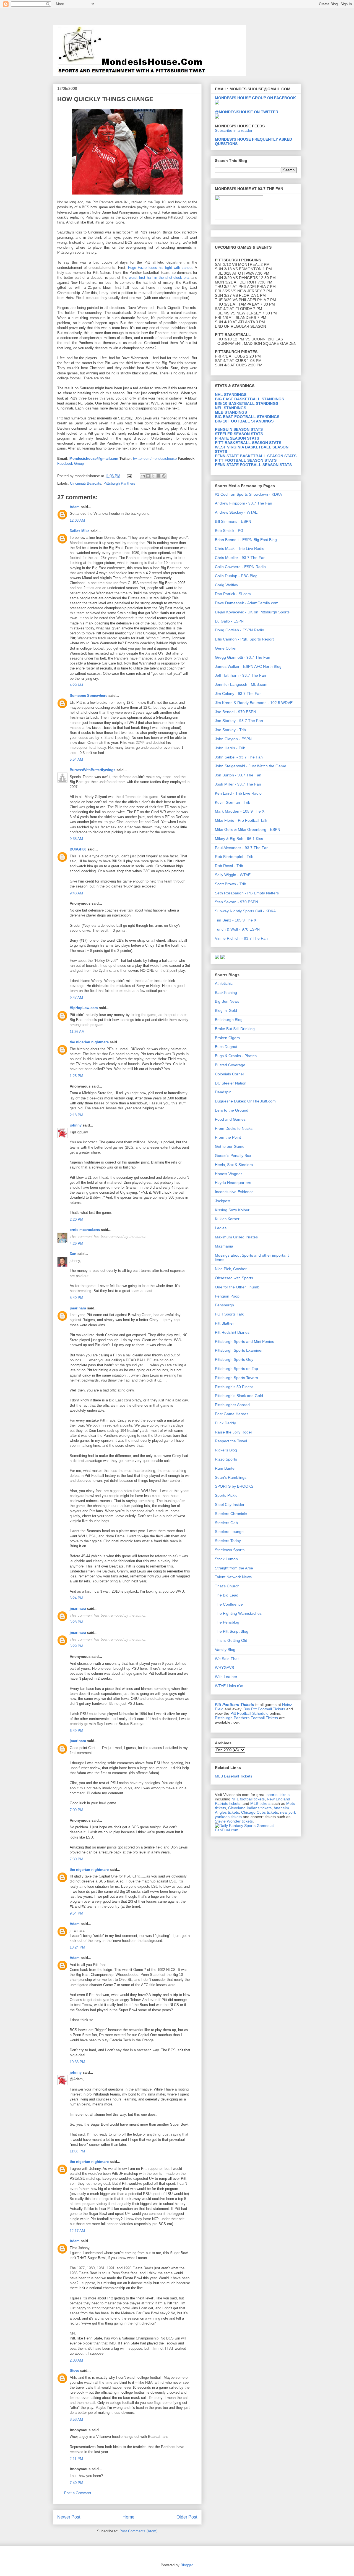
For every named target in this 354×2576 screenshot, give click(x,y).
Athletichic (224, 983)
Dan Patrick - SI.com (233, 594)
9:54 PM (76, 1913)
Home (128, 2517)
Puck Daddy (225, 1423)
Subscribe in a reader (234, 130)
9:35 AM (76, 839)
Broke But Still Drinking (235, 1029)
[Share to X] (153, 476)
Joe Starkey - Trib (230, 730)
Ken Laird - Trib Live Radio (238, 793)
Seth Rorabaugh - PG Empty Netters (247, 893)
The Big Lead (227, 1595)
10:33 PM (77, 2062)
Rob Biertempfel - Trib (234, 857)
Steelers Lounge (229, 1532)
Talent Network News (233, 1577)
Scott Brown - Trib (231, 884)
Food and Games (230, 1119)
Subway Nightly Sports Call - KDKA (245, 911)
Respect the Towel (231, 1441)
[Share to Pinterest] (164, 476)
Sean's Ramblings (231, 1477)
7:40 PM (76, 2483)
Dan (73, 1254)
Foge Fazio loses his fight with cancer (160, 268)
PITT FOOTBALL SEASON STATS (246, 460)
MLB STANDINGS (231, 412)
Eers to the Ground (232, 1110)
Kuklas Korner (227, 1219)
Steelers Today (228, 1541)
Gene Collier (226, 648)
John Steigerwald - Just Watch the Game (251, 766)
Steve (74, 2371)
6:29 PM (76, 1646)
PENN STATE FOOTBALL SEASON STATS (253, 465)
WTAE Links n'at (229, 1686)
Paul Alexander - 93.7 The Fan (242, 848)
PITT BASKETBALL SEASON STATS (248, 443)
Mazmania (224, 1246)
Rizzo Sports (226, 1459)
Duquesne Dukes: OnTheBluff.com (245, 1101)
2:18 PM (76, 1115)
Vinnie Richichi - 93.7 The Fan (241, 938)
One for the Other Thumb (237, 1287)
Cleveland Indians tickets (250, 1808)
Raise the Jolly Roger (234, 1432)
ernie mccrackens (85, 1230)
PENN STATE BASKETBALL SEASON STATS (256, 456)
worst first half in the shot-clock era (159, 278)
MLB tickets (260, 1803)
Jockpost (223, 1201)
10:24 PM (77, 1947)
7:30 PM (76, 1859)
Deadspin (223, 1092)
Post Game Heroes (232, 1414)
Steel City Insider (230, 1504)
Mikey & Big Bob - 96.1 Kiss (239, 839)
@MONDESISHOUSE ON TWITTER (247, 112)
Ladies (221, 1228)
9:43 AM (76, 893)
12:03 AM (77, 520)
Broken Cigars (227, 1038)
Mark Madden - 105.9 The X (240, 811)
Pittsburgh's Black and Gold (239, 1396)
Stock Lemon (226, 1559)
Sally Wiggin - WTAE (233, 875)
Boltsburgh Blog (229, 1020)
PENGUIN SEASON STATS (239, 429)
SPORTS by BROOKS (234, 1486)
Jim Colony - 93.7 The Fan (238, 694)
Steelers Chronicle (231, 1514)
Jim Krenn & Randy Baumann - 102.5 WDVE (254, 703)
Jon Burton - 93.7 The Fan (238, 775)
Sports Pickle (226, 1495)
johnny (76, 1125)
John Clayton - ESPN (233, 739)
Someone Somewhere (88, 696)
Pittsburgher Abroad (232, 1405)
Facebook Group (71, 464)
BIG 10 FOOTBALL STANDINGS (244, 421)
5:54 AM (76, 759)
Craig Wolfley (227, 585)
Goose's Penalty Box (233, 1156)
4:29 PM (76, 1244)
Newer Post (69, 2517)
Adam (75, 507)
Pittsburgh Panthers (119, 483)
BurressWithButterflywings (93, 770)
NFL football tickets (248, 1799)
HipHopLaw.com (84, 1008)
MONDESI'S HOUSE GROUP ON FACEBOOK (255, 98)
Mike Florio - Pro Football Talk (241, 820)
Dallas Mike (80, 531)
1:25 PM (76, 1076)
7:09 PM (76, 1810)
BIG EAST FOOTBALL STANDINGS (247, 417)
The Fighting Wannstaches (238, 1613)
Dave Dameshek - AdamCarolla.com (247, 603)
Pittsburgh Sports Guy (234, 1359)
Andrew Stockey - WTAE (236, 512)
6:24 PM (76, 1598)
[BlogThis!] (148, 476)
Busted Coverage (230, 1065)
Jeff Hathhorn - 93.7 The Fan (240, 675)
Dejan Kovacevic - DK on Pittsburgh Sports (252, 612)
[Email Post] (129, 476)
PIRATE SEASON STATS (237, 438)
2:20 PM (76, 1219)
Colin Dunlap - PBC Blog (236, 576)
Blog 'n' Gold (226, 1010)
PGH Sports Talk (229, 1314)
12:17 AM (77, 2231)
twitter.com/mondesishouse (155, 459)
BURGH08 (78, 849)
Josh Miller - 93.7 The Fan (238, 784)
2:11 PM (76, 2459)
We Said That (227, 1659)
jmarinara (78, 1308)
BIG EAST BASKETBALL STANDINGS (249, 399)
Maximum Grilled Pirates (236, 1237)
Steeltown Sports (230, 1550)
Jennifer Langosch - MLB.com (241, 684)
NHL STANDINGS (231, 395)
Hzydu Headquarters (233, 1183)
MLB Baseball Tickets (234, 1776)
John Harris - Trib (230, 748)
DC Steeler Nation (231, 1083)
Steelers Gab (226, 1523)
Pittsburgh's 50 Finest (234, 1387)
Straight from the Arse (234, 1568)
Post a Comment (78, 2493)
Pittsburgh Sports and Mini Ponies (244, 1341)
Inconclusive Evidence (234, 1192)
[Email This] (143, 476)
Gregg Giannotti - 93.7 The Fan (243, 657)
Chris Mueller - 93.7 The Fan (240, 558)
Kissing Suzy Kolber (232, 1210)
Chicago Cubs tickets (260, 1812)
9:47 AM (76, 998)
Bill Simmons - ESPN (233, 521)
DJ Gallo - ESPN (229, 621)
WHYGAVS (224, 1668)
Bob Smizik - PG (229, 531)
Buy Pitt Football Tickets (264, 1709)
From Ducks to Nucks (234, 1128)
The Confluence (229, 1604)
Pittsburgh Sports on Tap (236, 1369)
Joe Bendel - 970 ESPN (235, 712)
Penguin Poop (227, 1296)
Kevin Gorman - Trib (233, 802)
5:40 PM (76, 1298)
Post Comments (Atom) (138, 2531)
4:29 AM (76, 685)
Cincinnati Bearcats (86, 483)
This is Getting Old (231, 1640)
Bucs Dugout (226, 1047)
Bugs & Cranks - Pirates (236, 1056)
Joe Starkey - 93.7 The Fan (239, 721)
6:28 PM (76, 1622)
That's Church (227, 1586)
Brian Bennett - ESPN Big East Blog (246, 540)
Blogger (187, 2565)
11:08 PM (77, 2151)
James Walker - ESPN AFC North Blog (248, 666)
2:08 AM (76, 2360)
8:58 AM (76, 2419)
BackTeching (226, 992)
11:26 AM (77, 1032)
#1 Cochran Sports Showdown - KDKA (248, 494)
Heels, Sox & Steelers (234, 1165)
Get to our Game (230, 1146)
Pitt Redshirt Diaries (232, 1332)
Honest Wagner (228, 1174)
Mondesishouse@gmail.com (94, 459)
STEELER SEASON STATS (239, 434)
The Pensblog (227, 1622)
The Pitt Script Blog (232, 1631)
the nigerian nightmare (89, 1042)
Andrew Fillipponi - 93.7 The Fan (244, 503)
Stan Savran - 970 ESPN (236, 902)
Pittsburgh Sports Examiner (239, 1350)
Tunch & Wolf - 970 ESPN (237, 929)
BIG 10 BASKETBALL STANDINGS (247, 403)
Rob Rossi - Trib (229, 866)
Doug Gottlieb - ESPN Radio (240, 630)
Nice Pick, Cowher (231, 1269)
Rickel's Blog (226, 1450)
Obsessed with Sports (234, 1278)
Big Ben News (227, 1001)
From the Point (228, 1137)
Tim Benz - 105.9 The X (236, 920)
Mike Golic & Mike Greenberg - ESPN (248, 829)
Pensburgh (224, 1305)
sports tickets (278, 1795)
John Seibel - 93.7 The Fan (239, 757)
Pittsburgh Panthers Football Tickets (246, 1718)
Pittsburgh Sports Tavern (236, 1378)
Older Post (187, 2517)
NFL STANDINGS (231, 408)
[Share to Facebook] (158, 476)
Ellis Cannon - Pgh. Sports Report (244, 639)
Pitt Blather (224, 1323)
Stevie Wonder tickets (234, 1821)
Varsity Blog (225, 1650)
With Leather (226, 1677)
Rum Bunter (225, 1468)
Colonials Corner (230, 1074)
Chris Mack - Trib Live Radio (240, 548)
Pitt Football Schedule (249, 1713)
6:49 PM (76, 1731)
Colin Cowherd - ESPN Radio (240, 567)
